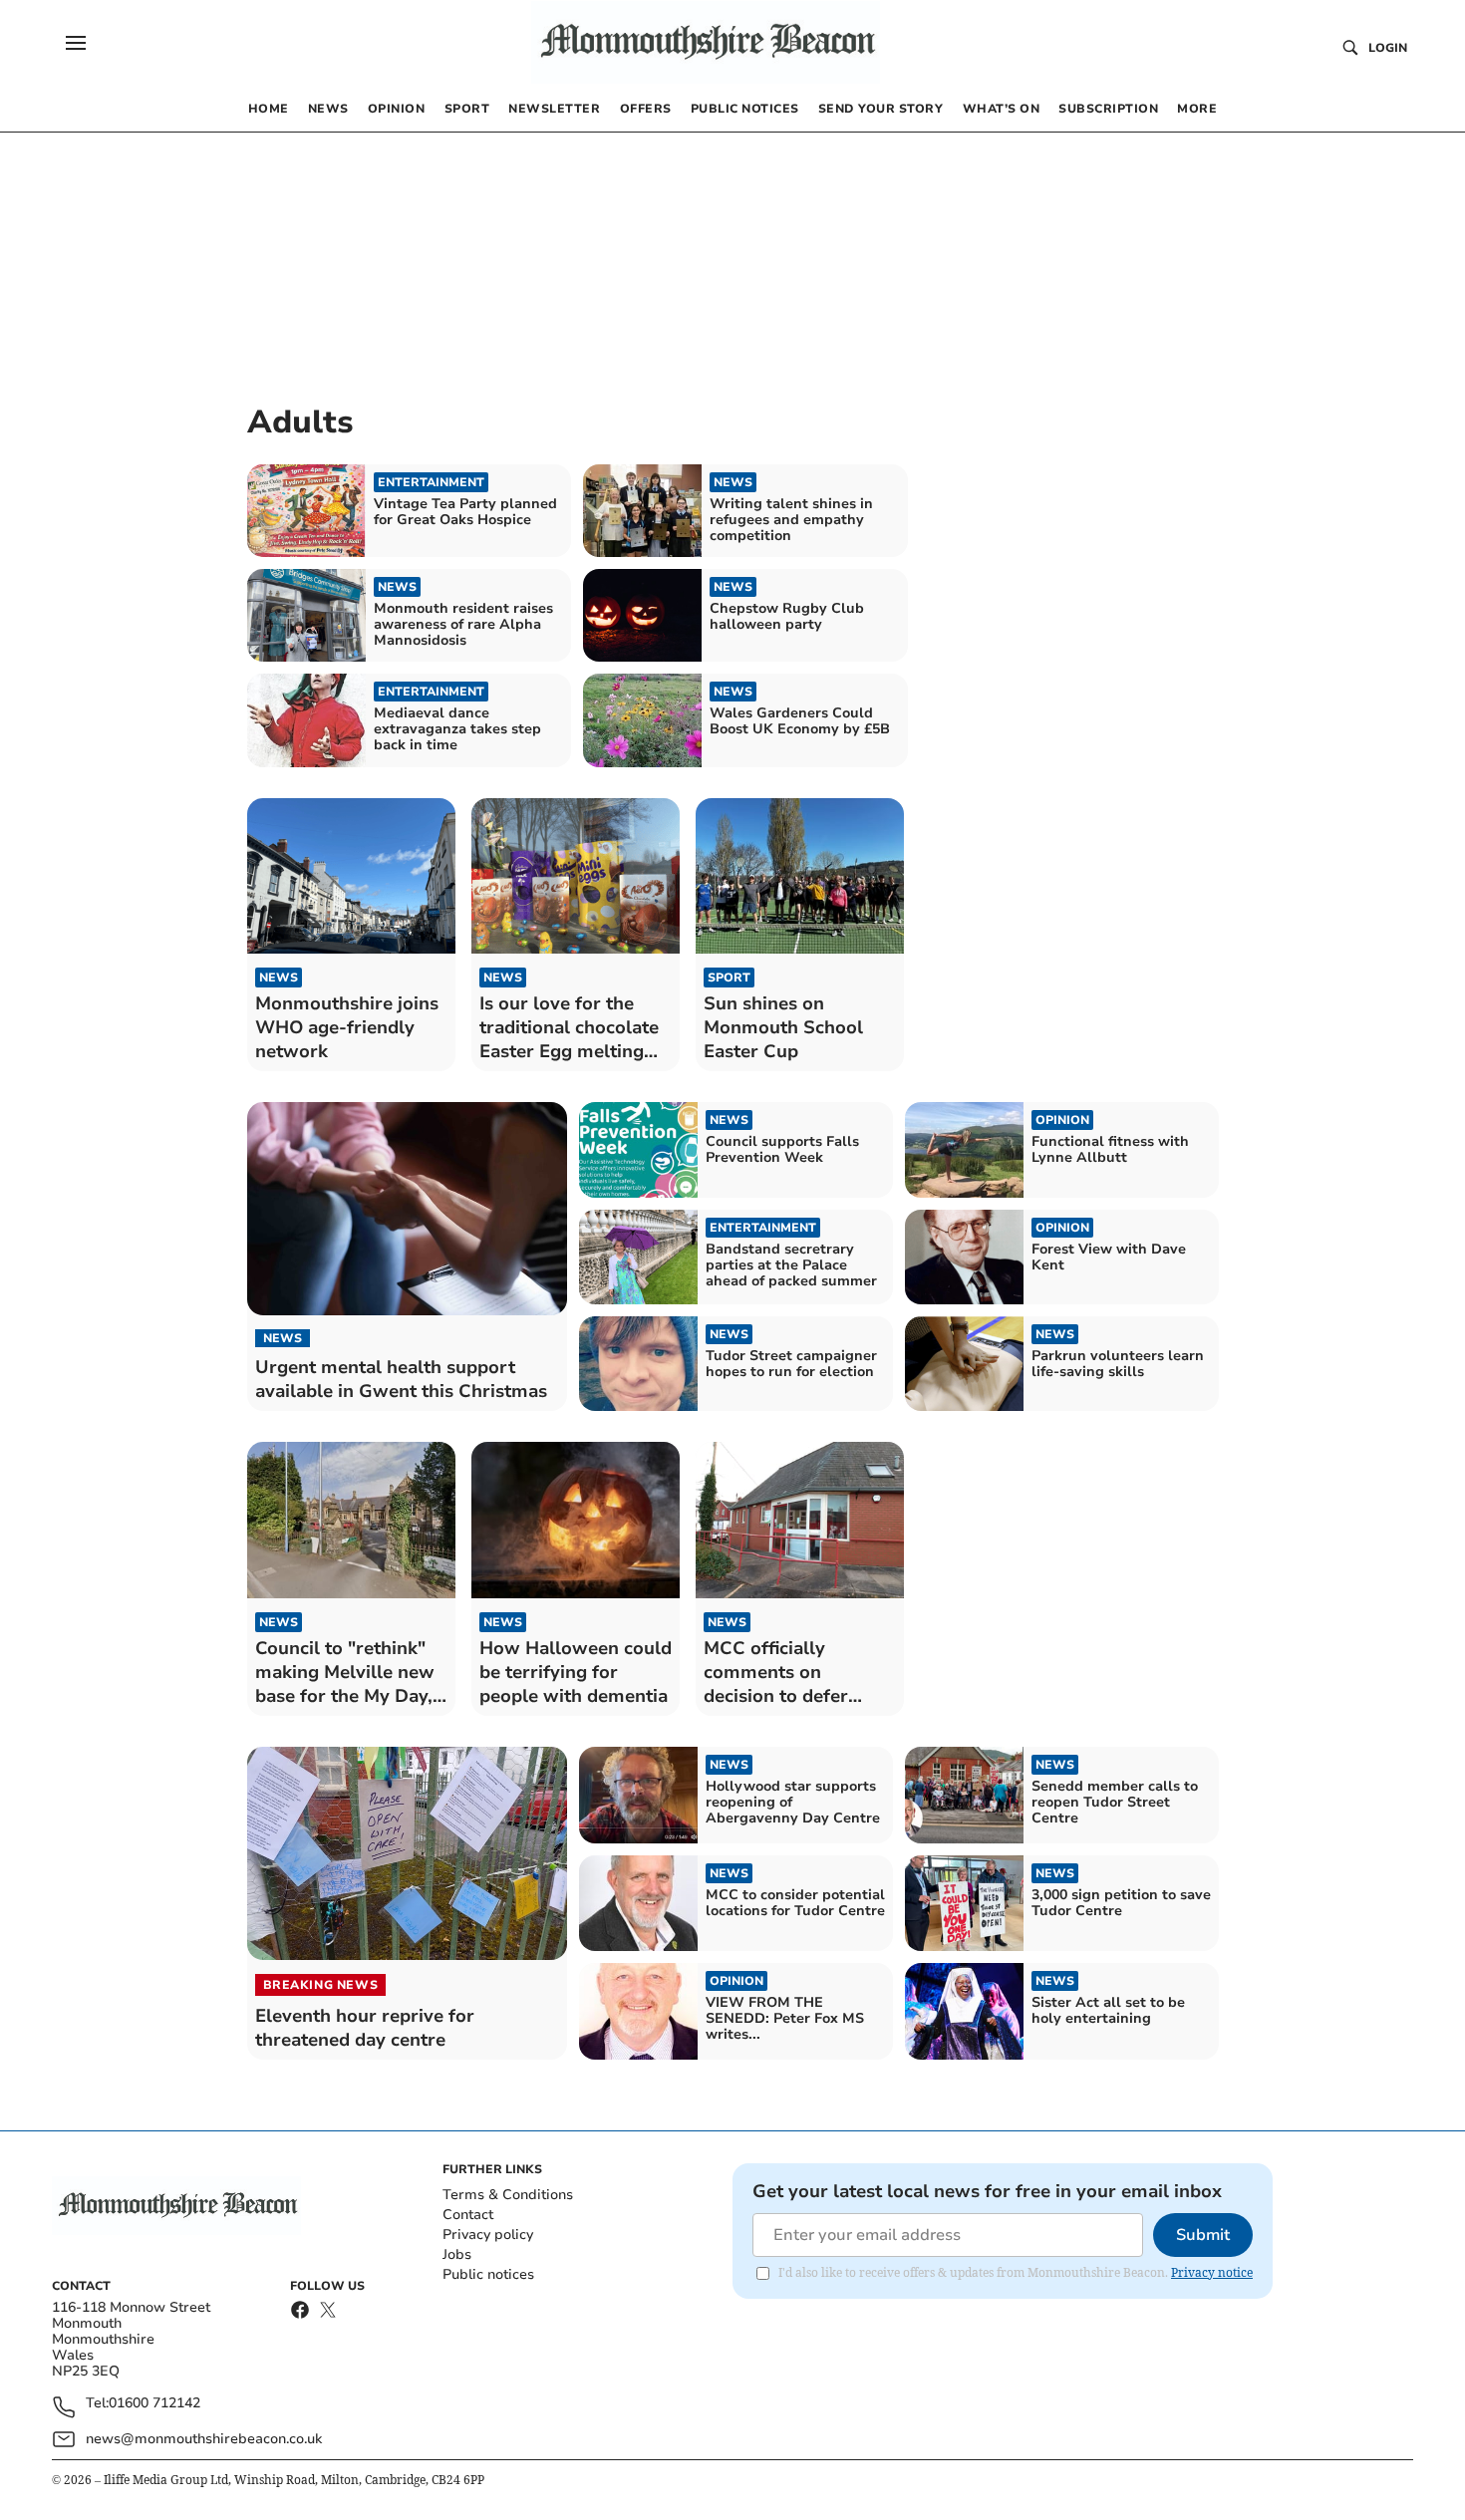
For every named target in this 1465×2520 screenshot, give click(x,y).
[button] (76, 43)
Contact (468, 2215)
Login (1388, 48)
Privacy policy (488, 2235)
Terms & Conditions (508, 2195)
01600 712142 (154, 2404)
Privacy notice (1212, 2272)
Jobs (457, 2254)
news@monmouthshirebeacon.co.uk (204, 2439)
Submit (1203, 2235)
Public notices (488, 2274)
